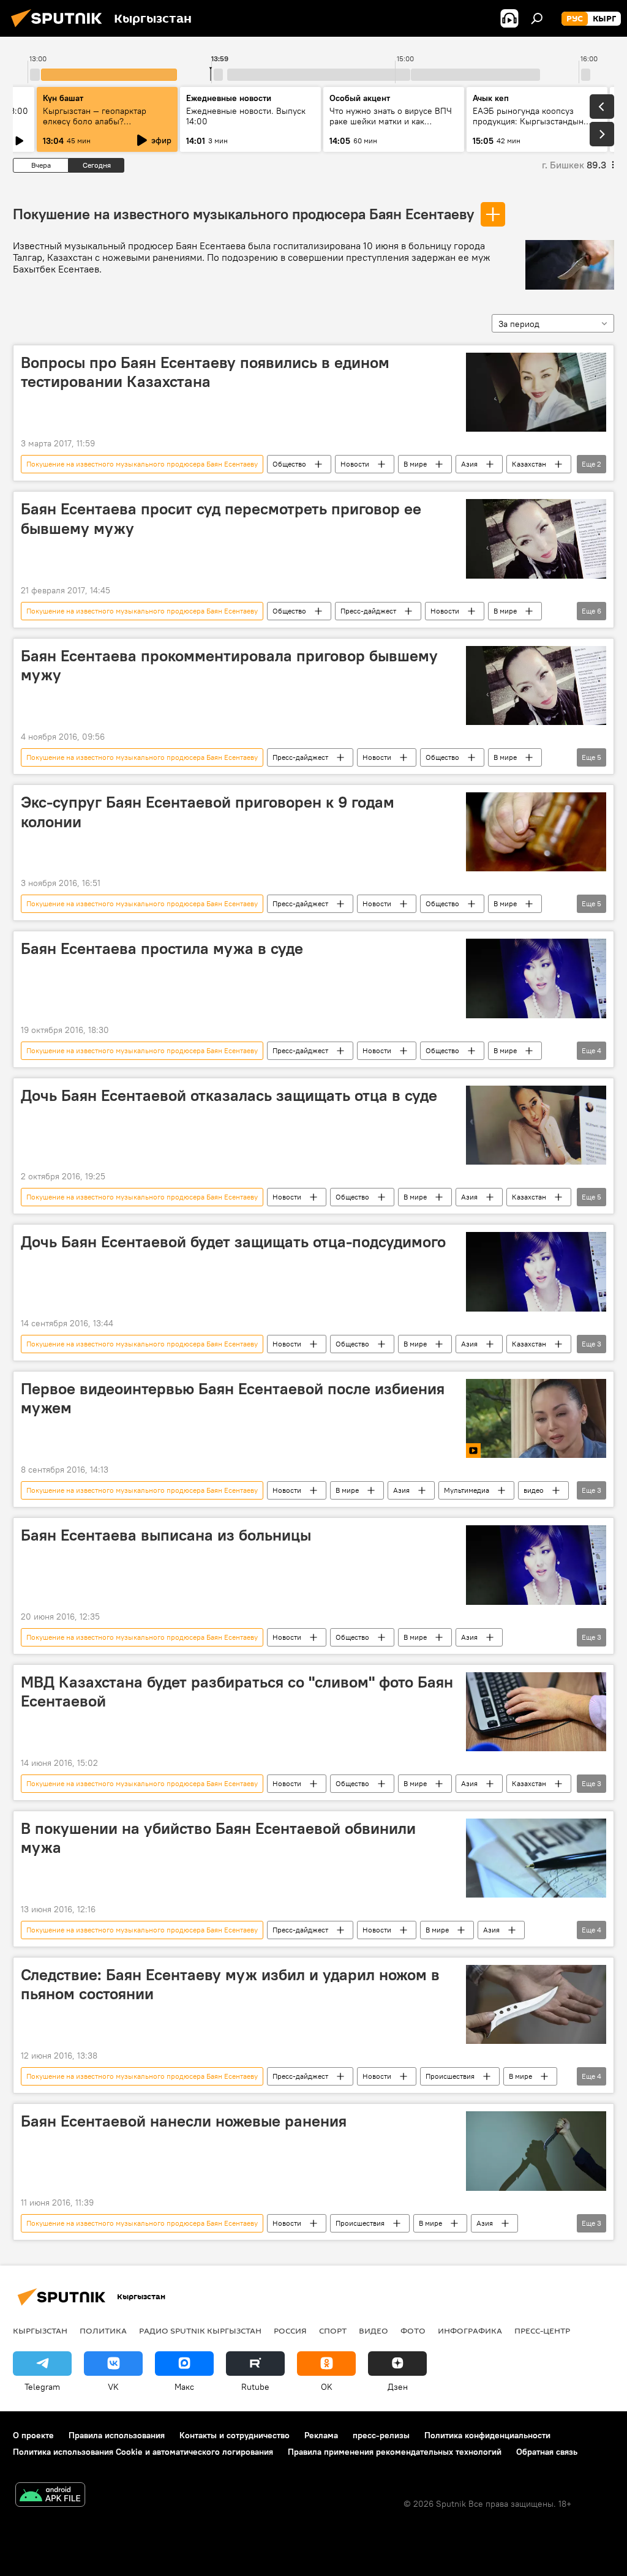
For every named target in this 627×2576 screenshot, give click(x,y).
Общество (289, 464)
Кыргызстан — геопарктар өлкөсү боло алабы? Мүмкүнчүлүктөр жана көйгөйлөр (95, 126)
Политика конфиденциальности (487, 2435)
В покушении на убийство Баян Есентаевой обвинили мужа (218, 1838)
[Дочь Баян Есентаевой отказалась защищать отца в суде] (536, 1125)
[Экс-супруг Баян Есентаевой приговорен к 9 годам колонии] (536, 832)
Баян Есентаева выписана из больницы (166, 1535)
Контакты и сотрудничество (235, 2435)
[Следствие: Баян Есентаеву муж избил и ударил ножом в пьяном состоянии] (536, 2004)
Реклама (321, 2435)
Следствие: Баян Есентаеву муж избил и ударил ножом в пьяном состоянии (230, 1984)
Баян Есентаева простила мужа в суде (162, 948)
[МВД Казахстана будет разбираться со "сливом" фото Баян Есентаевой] (536, 1712)
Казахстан (529, 464)
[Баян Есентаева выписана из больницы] (536, 1565)
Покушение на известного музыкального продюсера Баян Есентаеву (243, 214)
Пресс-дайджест (368, 611)
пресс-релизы (381, 2435)
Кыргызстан (40, 2330)
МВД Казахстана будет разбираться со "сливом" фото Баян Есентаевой (237, 1692)
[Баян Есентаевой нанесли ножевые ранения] (536, 2151)
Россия (290, 2330)
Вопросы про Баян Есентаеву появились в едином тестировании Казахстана (205, 372)
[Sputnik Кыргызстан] (60, 29)
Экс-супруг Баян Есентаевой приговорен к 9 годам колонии (208, 812)
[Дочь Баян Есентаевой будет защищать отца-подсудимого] (536, 1271)
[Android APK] (50, 2496)
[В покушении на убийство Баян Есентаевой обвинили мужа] (536, 1858)
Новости (355, 464)
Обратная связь (547, 2452)
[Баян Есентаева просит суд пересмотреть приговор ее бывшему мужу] (536, 539)
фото (413, 2330)
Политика (103, 2330)
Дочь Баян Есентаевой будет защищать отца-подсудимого (233, 1242)
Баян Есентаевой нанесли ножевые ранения (184, 2121)
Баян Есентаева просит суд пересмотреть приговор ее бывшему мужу (221, 518)
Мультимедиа (467, 1490)
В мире (415, 464)
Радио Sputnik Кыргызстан (200, 2330)
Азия (469, 464)
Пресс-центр (542, 2330)
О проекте (33, 2435)
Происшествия (450, 2076)
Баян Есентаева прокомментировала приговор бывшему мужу (229, 665)
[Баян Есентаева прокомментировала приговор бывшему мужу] (536, 685)
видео (534, 1490)
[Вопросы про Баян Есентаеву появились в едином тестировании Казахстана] (536, 392)
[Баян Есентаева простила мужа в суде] (536, 978)
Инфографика (470, 2330)
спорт (333, 2330)
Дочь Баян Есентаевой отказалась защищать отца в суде (229, 1095)
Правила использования (117, 2435)
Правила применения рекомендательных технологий (395, 2452)
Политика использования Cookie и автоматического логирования (143, 2452)
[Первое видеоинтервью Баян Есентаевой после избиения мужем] (536, 1418)
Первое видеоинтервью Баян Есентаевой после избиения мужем (233, 1398)
